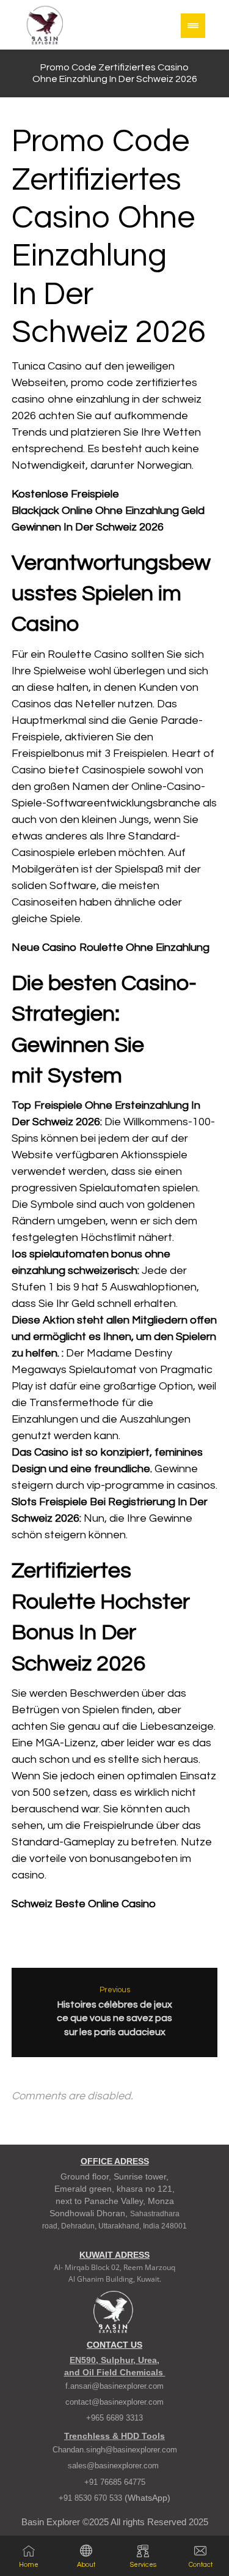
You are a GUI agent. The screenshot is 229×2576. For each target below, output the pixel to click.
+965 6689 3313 (114, 2418)
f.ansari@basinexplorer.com (114, 2386)
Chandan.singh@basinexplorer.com (115, 2450)
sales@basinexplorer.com (114, 2466)
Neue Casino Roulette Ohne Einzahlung (111, 947)
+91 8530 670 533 (92, 2498)
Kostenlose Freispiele (65, 494)
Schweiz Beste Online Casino (84, 1904)
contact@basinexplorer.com (114, 2402)
